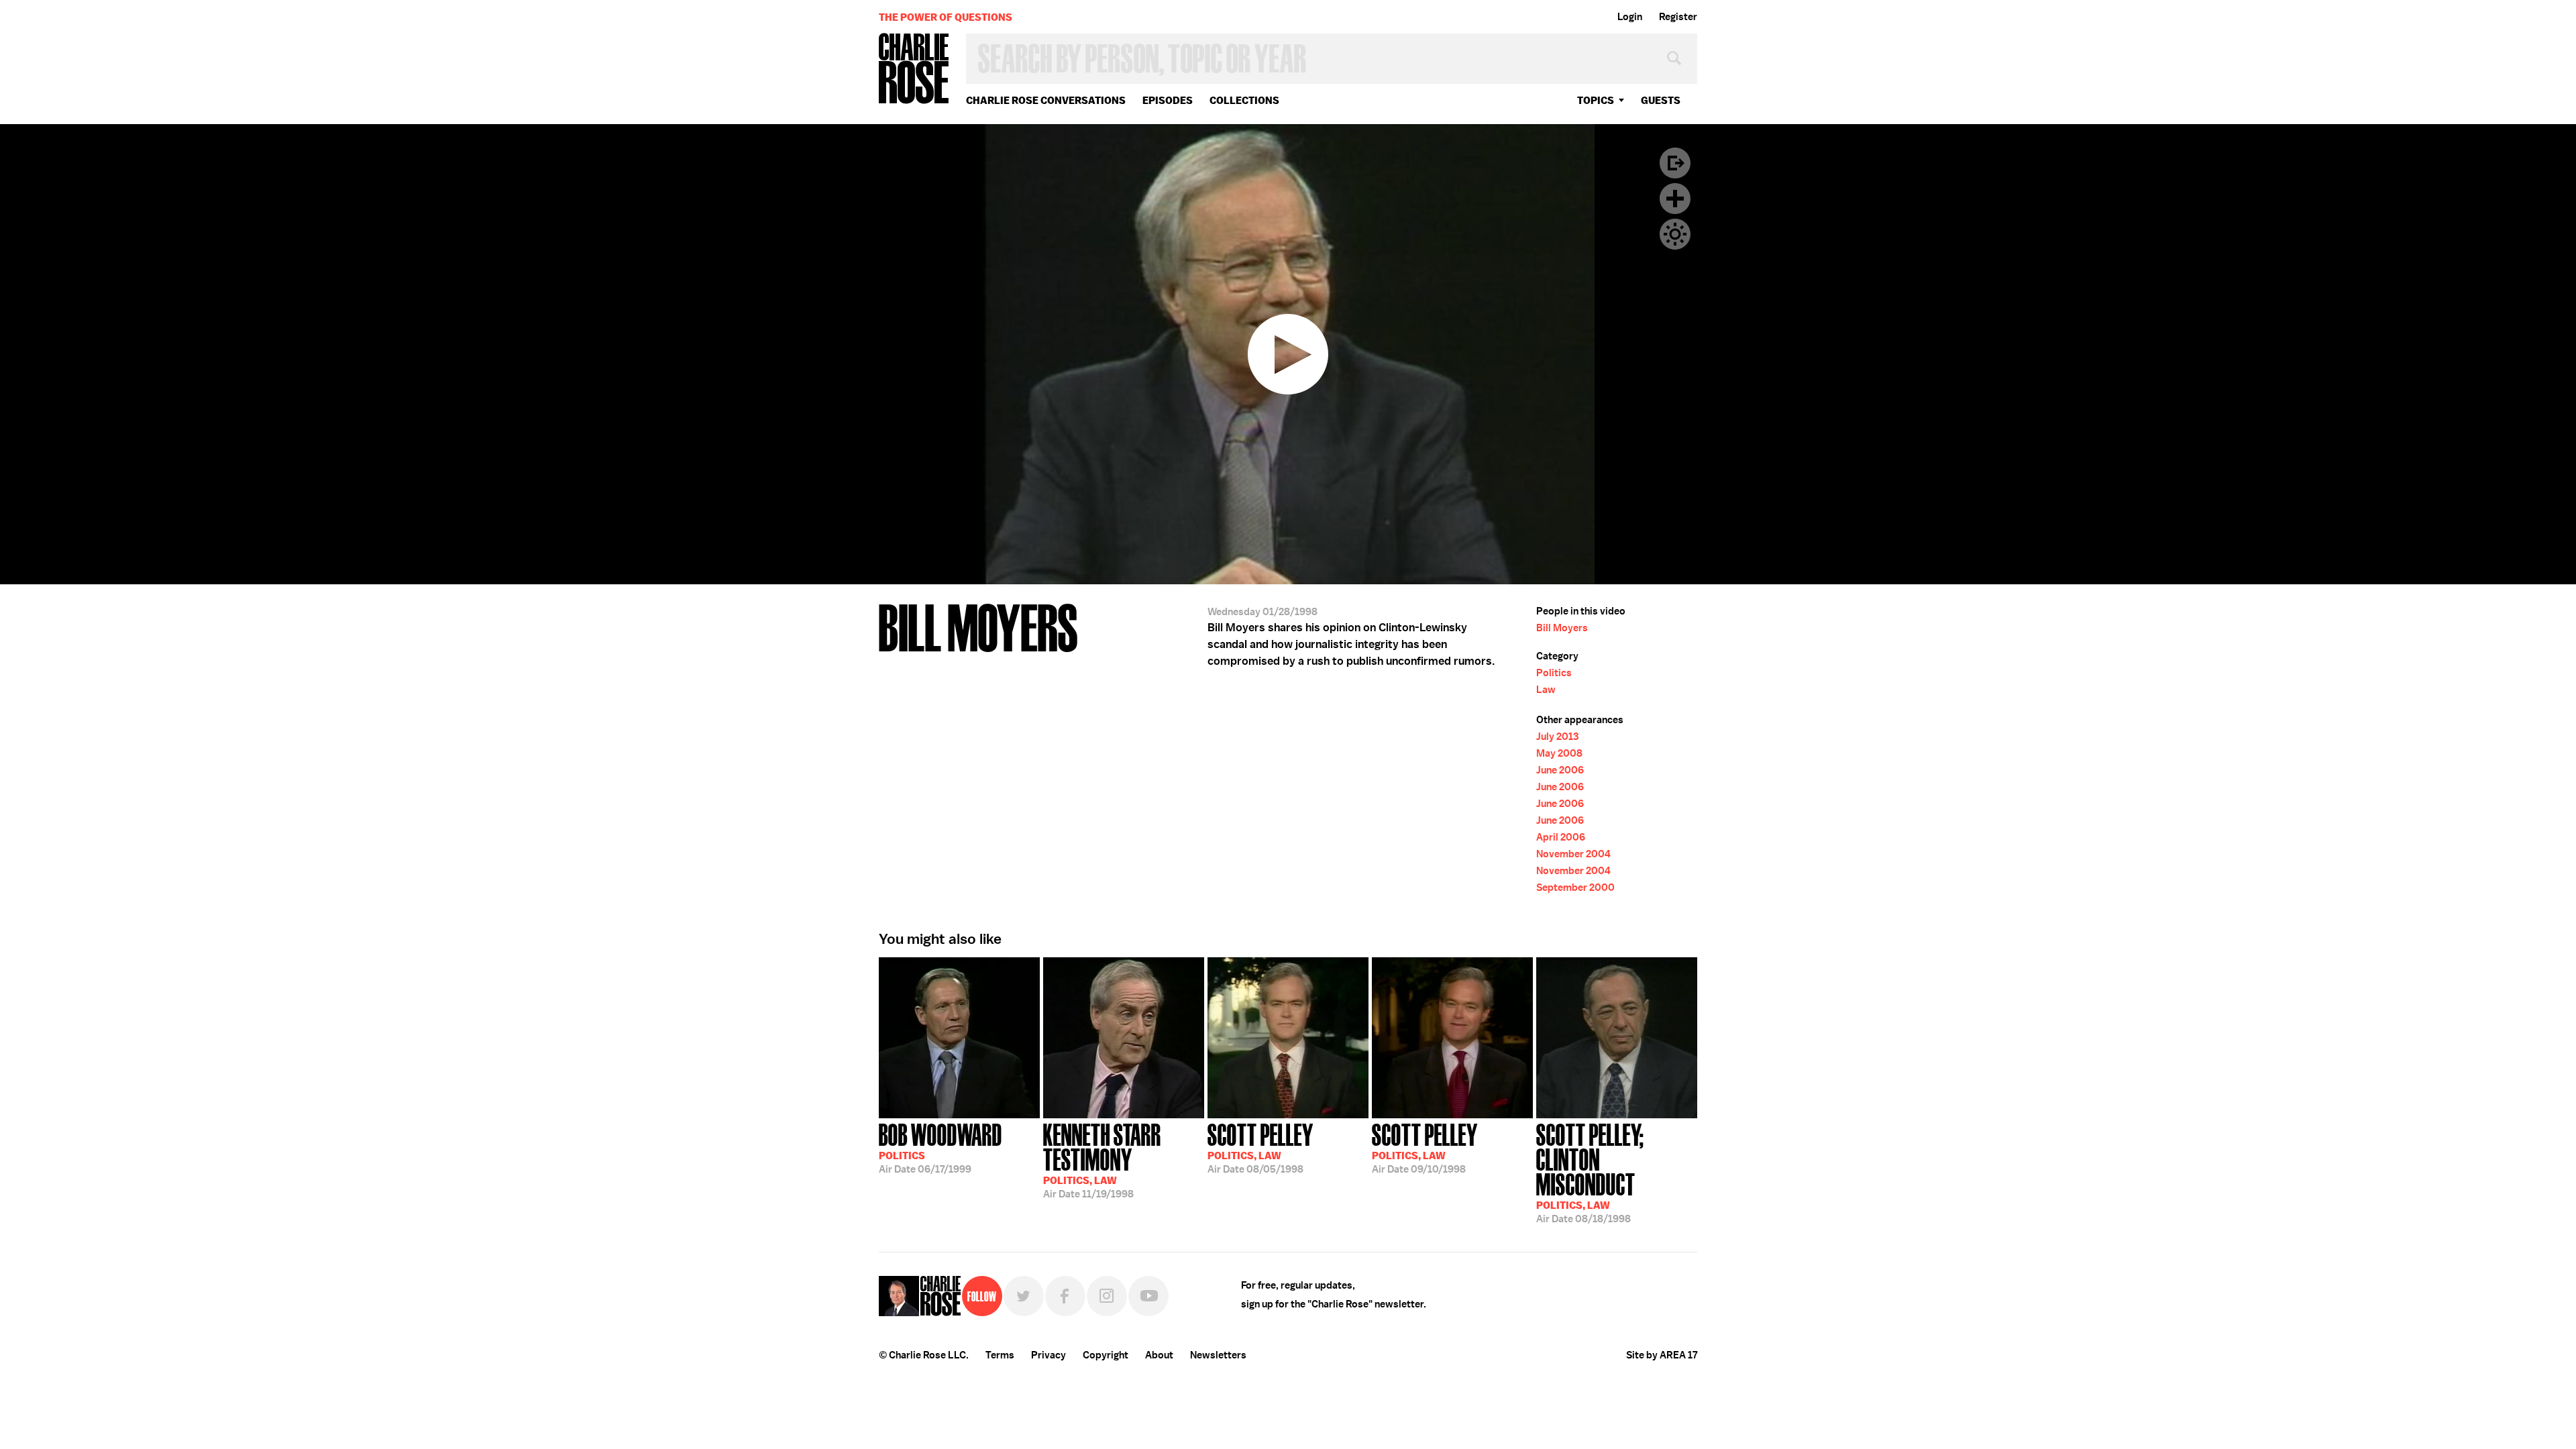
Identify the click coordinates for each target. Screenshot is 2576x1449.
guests (1661, 100)
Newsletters (1218, 1355)
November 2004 (1573, 854)
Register (1678, 17)
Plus (1675, 199)
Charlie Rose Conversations (1046, 100)
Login (1630, 17)
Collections (1244, 100)
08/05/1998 (1260, 1147)
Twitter (1024, 1296)
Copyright (1106, 1355)
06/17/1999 (941, 1147)
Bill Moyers (1562, 628)
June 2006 (1560, 770)
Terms (1000, 1355)
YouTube (1148, 1296)
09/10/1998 (1425, 1147)
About (1159, 1355)
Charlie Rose (914, 69)
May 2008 (1559, 753)
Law (1546, 690)
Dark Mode (1675, 234)
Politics (1554, 673)
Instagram (1107, 1296)
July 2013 (1557, 737)
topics (1596, 100)
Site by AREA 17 (1662, 1355)
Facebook (1065, 1296)
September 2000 (1575, 888)
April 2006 (1561, 837)
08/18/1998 (1590, 1172)
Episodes (1168, 100)
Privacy (1049, 1355)
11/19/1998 (1102, 1160)
